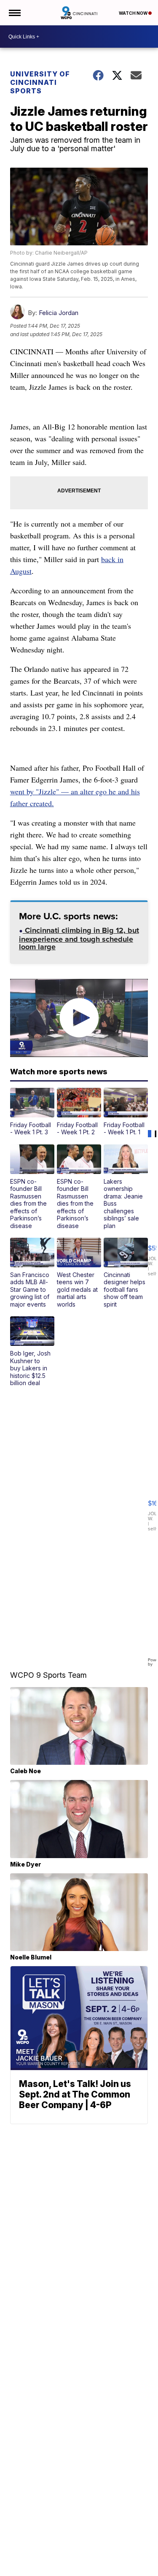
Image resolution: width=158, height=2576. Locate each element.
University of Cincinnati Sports (40, 82)
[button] (32, 1112)
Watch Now (134, 13)
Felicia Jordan (59, 313)
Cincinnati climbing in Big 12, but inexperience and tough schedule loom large (79, 939)
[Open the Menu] (14, 13)
